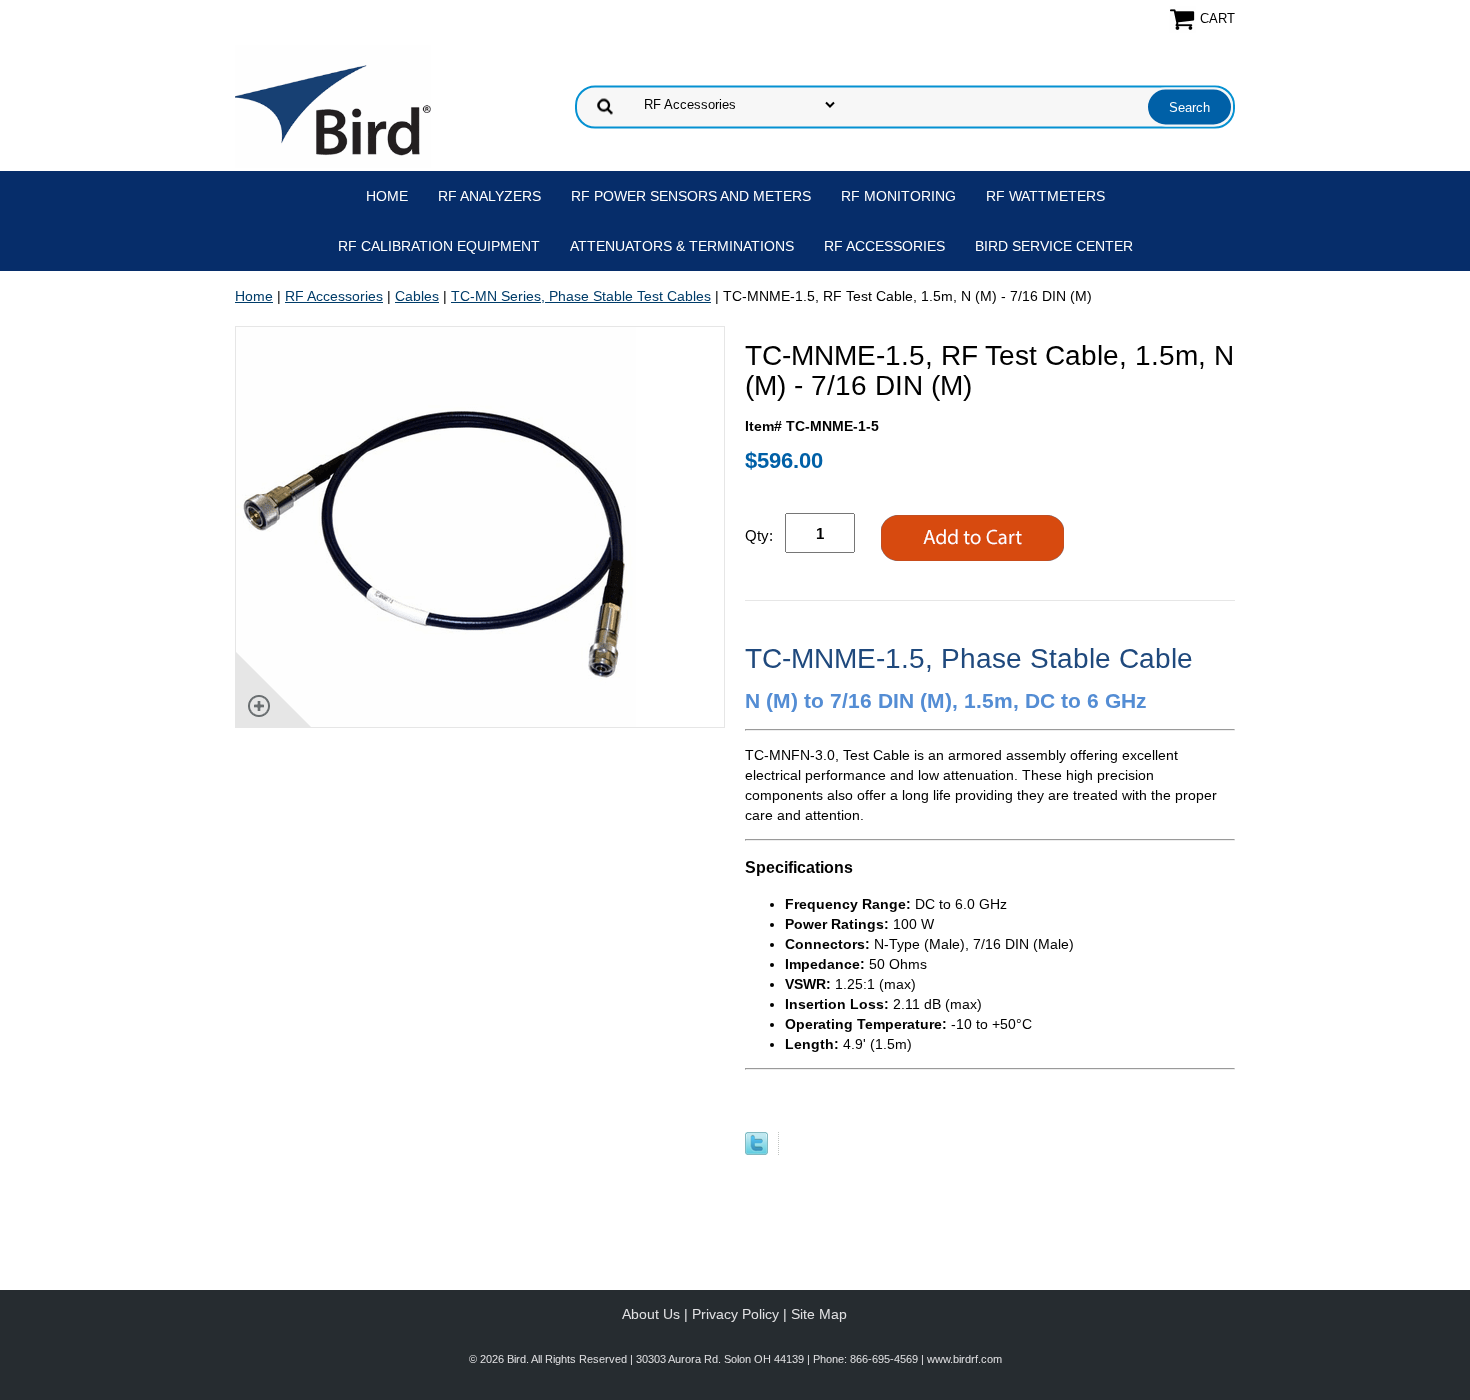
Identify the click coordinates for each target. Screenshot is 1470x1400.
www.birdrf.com (964, 1359)
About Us (651, 1314)
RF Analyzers (489, 196)
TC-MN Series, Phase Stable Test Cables (581, 296)
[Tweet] (756, 1150)
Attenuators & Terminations (682, 246)
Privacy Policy (735, 1314)
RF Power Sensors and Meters (691, 196)
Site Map (819, 1314)
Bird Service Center (1054, 246)
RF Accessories (884, 246)
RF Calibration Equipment (439, 246)
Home (387, 196)
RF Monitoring (898, 196)
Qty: (759, 535)
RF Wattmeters (1045, 196)
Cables (417, 296)
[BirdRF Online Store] (333, 105)
